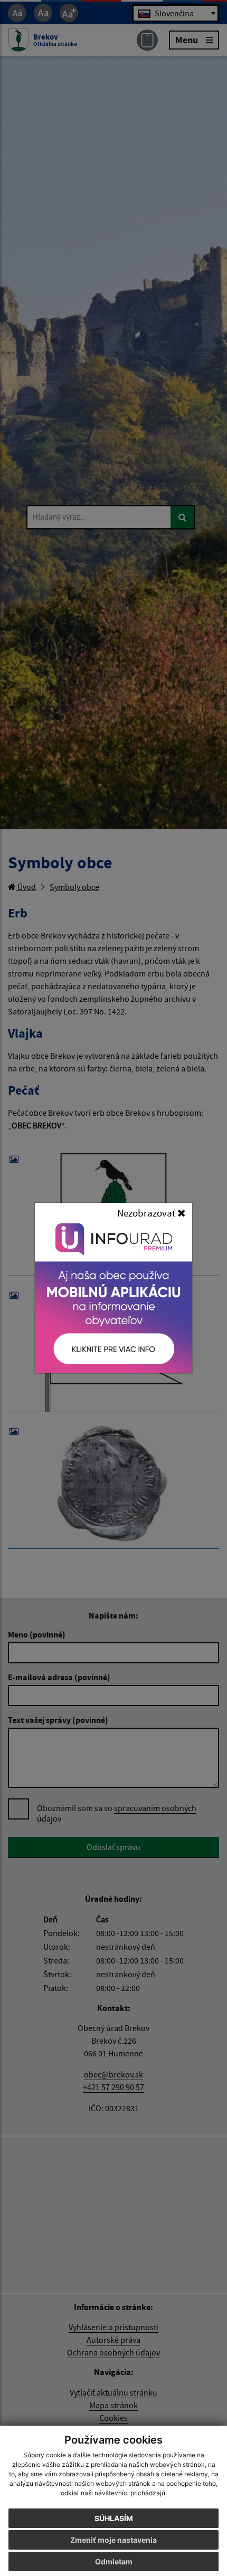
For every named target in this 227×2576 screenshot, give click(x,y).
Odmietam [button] (114, 2561)
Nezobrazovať (147, 1213)
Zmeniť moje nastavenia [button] (113, 2540)
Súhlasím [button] (114, 2518)
